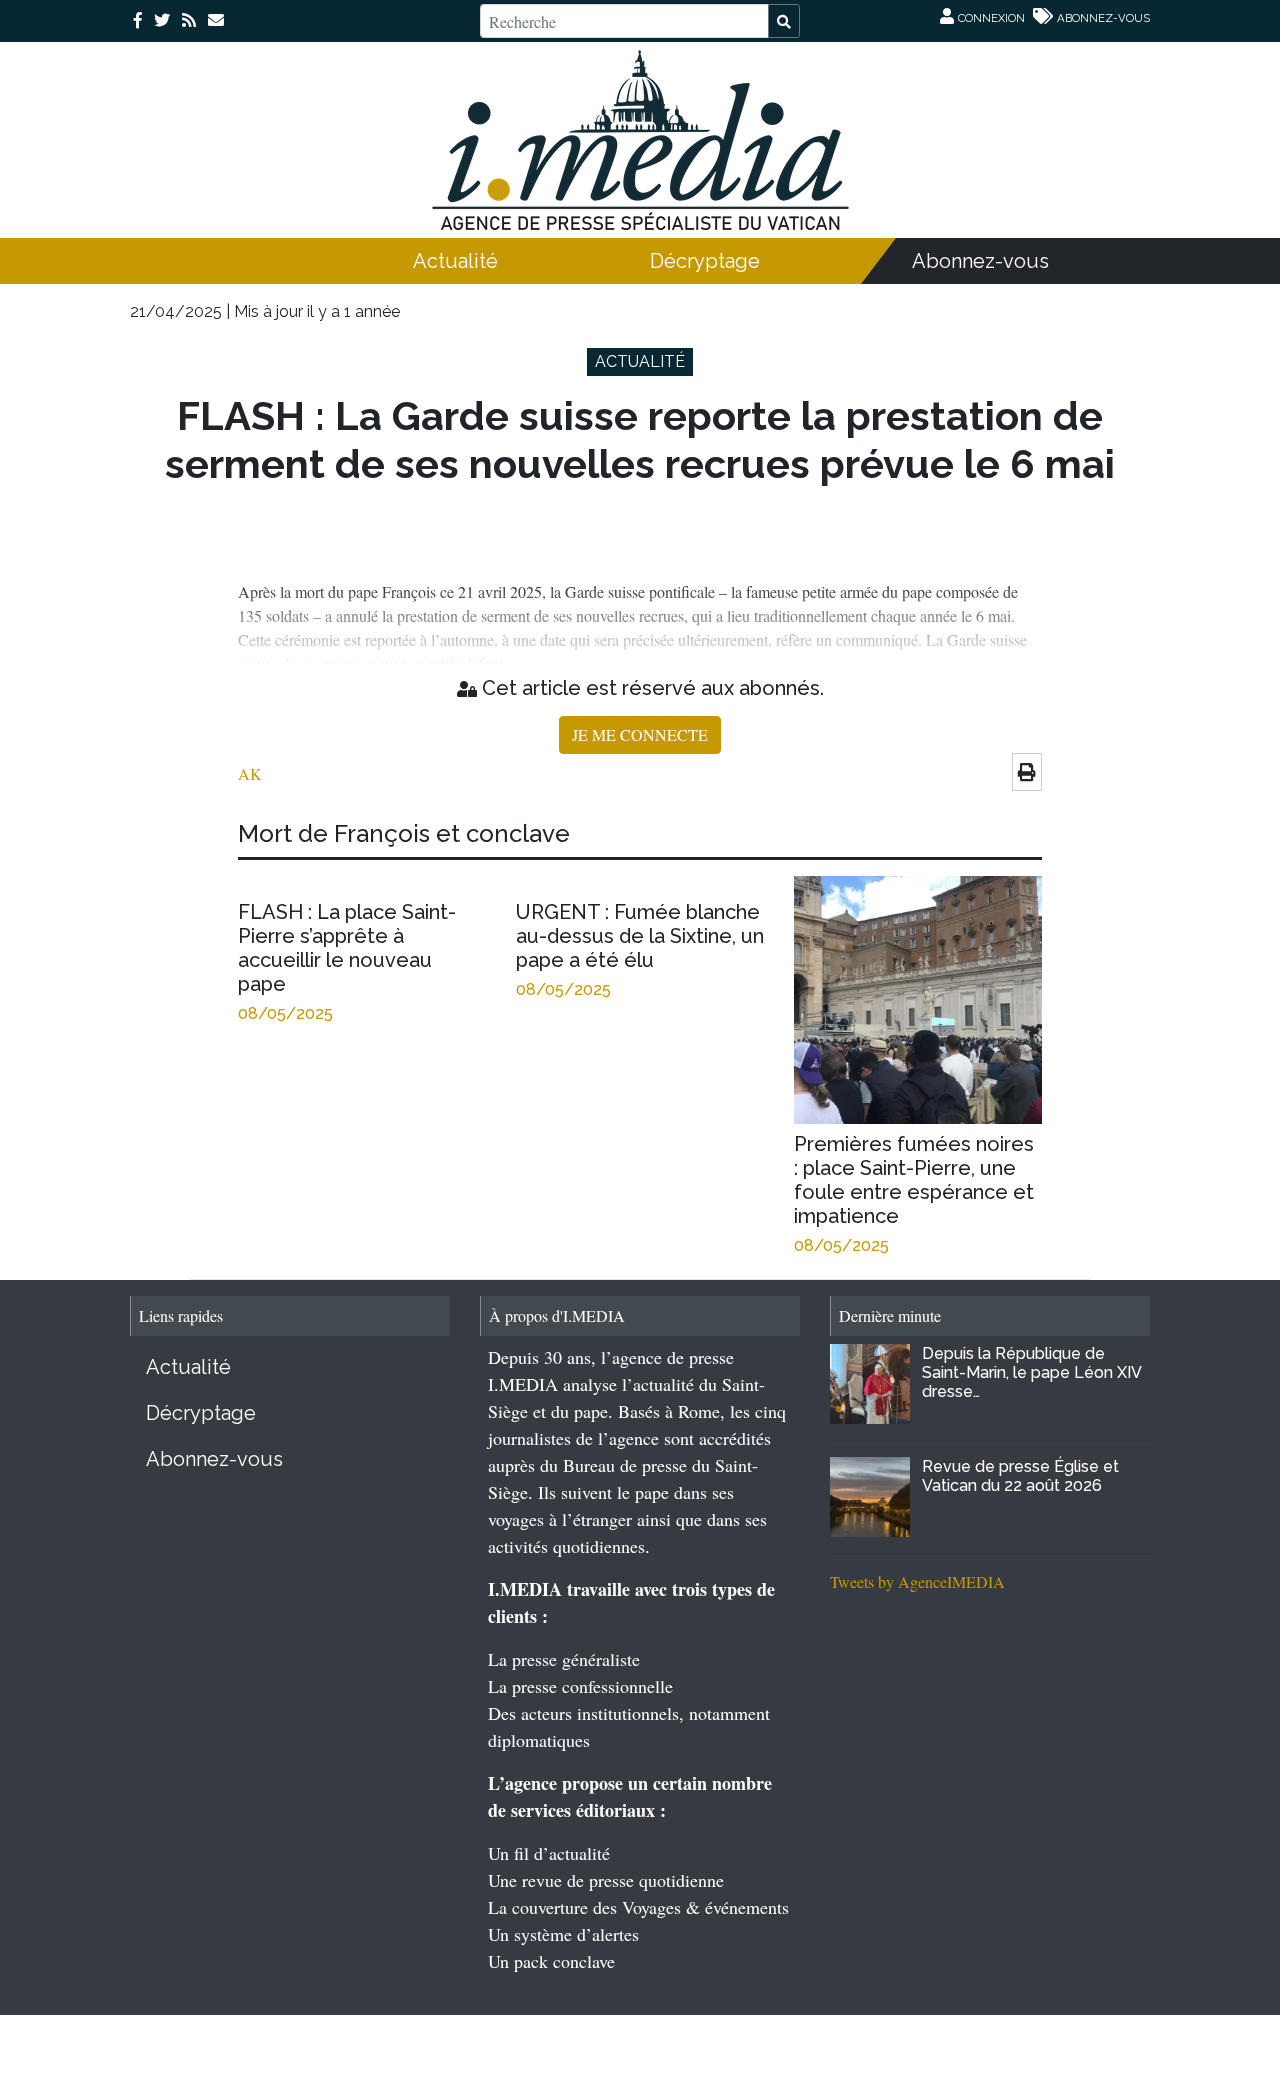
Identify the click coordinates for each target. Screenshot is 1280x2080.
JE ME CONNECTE (640, 734)
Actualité (455, 261)
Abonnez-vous (980, 261)
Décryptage (705, 261)
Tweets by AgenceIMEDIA (917, 1581)
